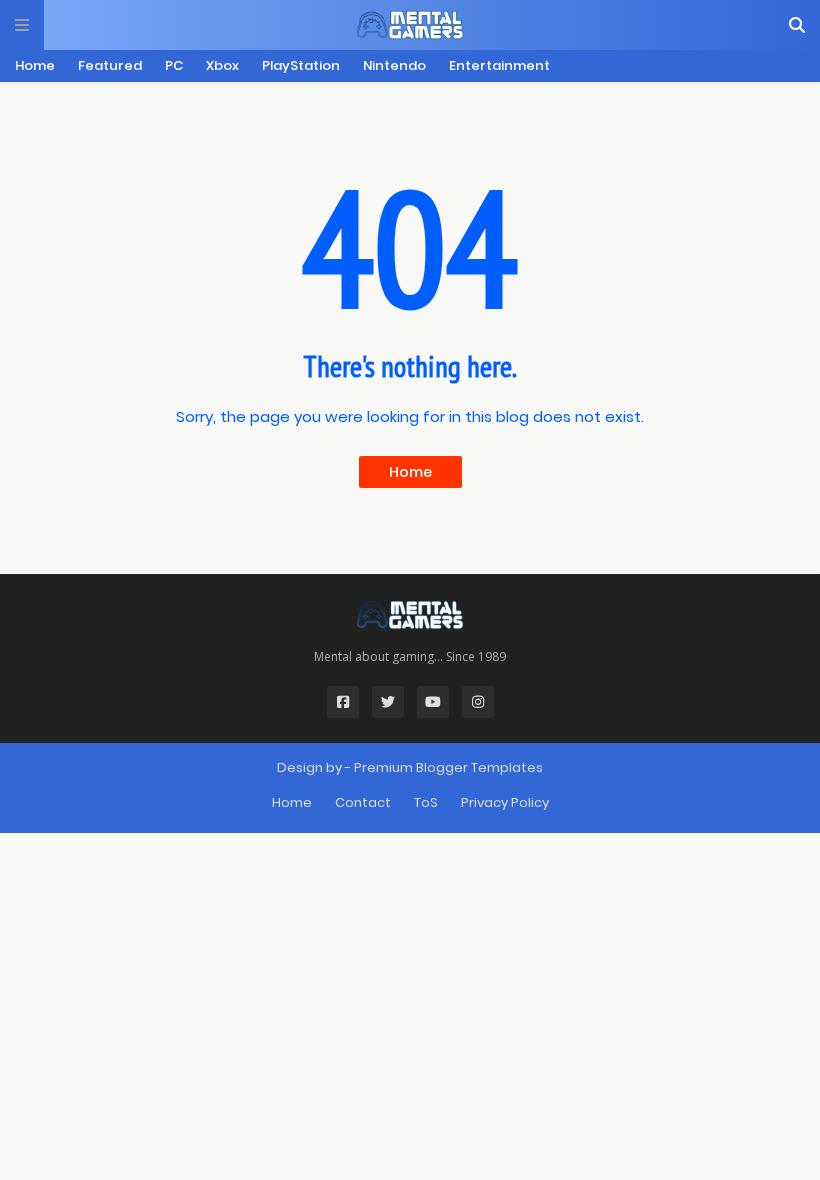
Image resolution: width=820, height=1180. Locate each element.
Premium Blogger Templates (448, 767)
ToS (426, 802)
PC (174, 65)
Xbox (222, 65)
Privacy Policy (505, 802)
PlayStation (301, 65)
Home (35, 65)
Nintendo (394, 65)
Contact (363, 802)
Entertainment (499, 65)
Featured (110, 65)
